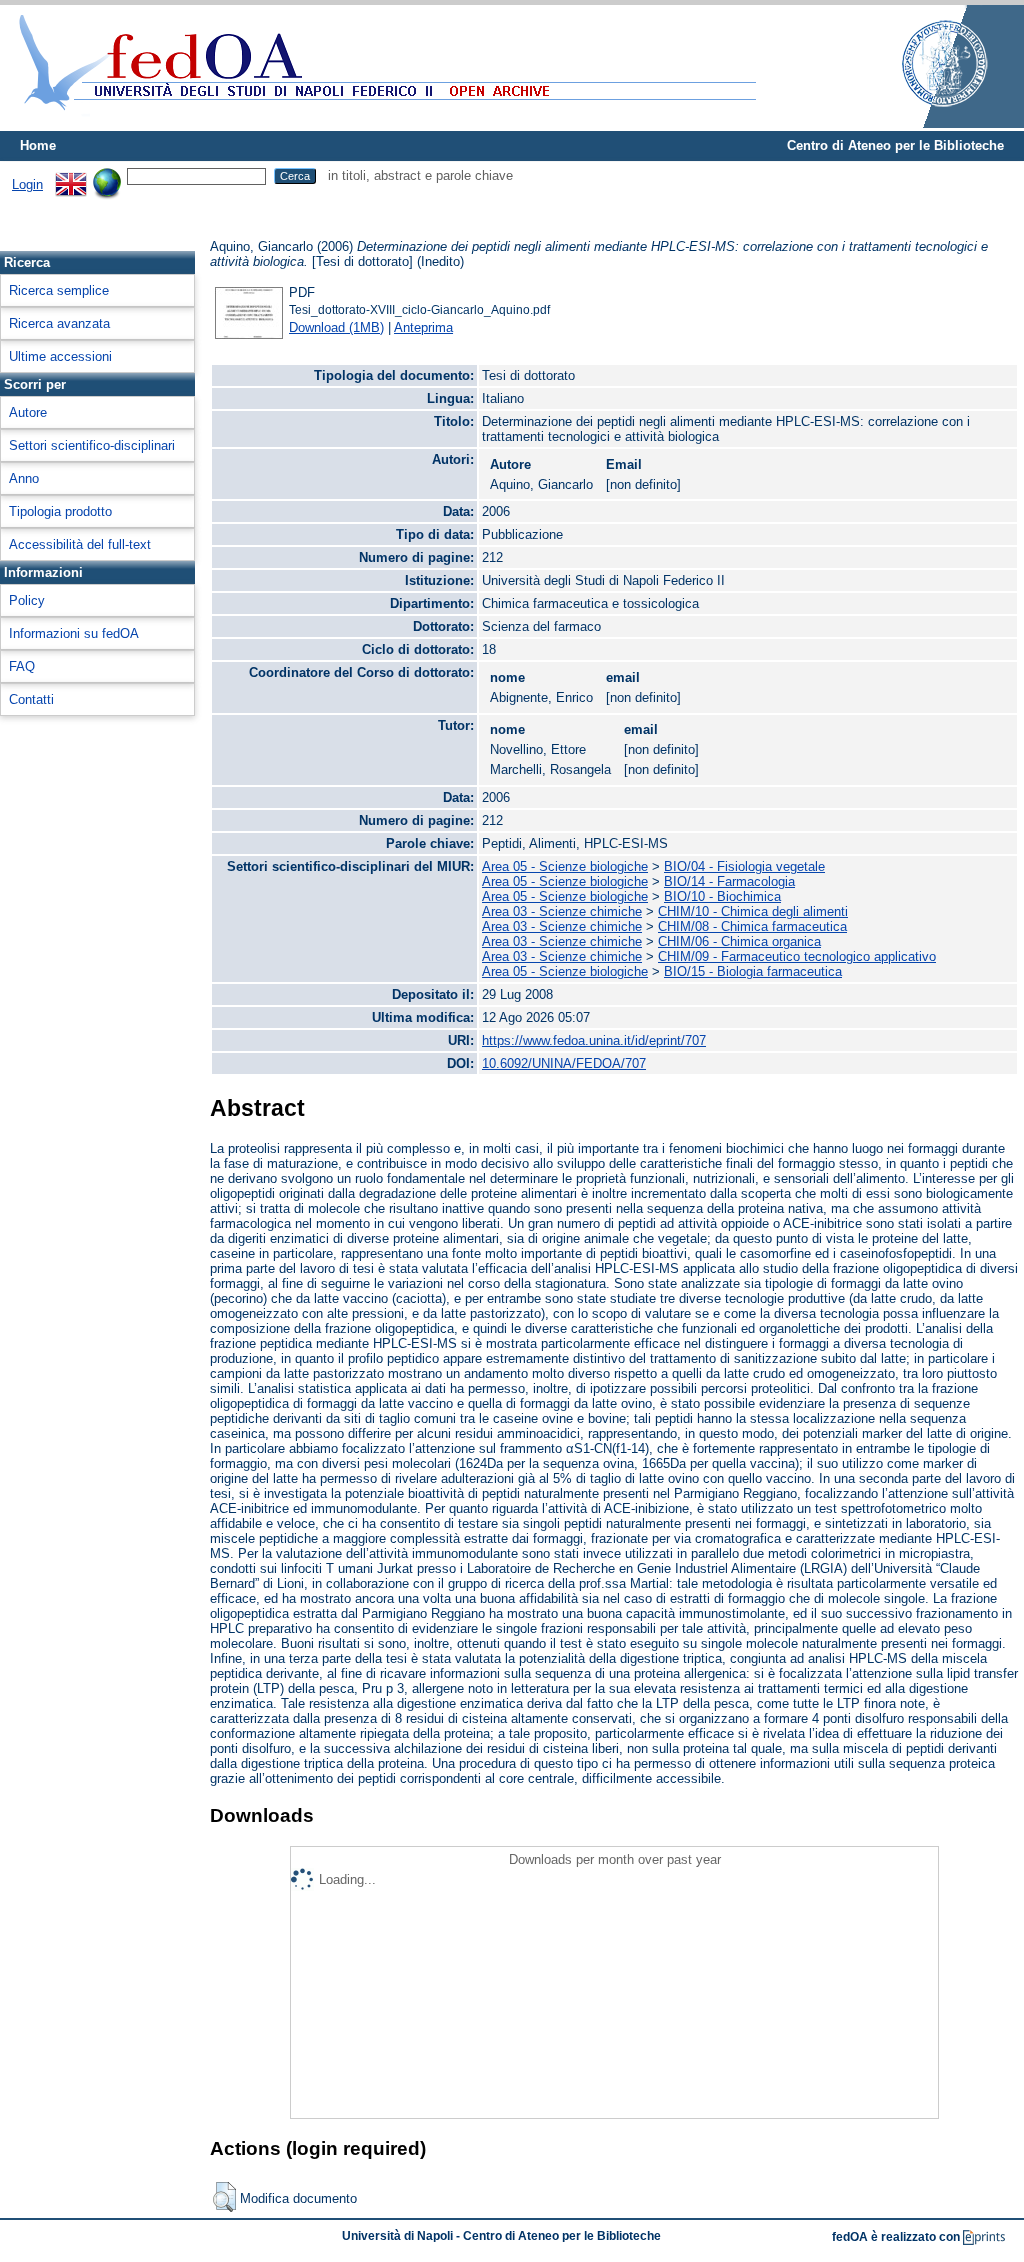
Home (38, 145)
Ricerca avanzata (59, 323)
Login (27, 184)
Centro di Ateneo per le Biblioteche (895, 145)
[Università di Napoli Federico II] (924, 123)
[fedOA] (383, 122)
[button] (224, 2197)
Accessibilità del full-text (80, 544)
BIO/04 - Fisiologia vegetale (744, 866)
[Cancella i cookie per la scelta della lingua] (107, 175)
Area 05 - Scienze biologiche (565, 866)
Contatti (31, 699)
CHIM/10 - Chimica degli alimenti (753, 911)
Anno (24, 478)
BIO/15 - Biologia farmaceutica (753, 971)
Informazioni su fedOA (74, 633)
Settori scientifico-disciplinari (92, 445)
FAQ (22, 666)
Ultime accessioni (60, 356)
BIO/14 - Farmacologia (729, 881)
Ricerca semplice (59, 290)
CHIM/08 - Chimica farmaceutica (752, 926)
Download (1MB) (336, 327)
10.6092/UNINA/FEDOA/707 (564, 1063)
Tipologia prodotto (60, 511)
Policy (27, 600)
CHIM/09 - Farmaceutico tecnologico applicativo (797, 956)
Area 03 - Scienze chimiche (562, 911)
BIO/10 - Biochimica (722, 896)
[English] (71, 175)
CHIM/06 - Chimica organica (739, 941)
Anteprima (423, 327)
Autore (28, 412)
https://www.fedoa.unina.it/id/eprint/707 (594, 1040)
